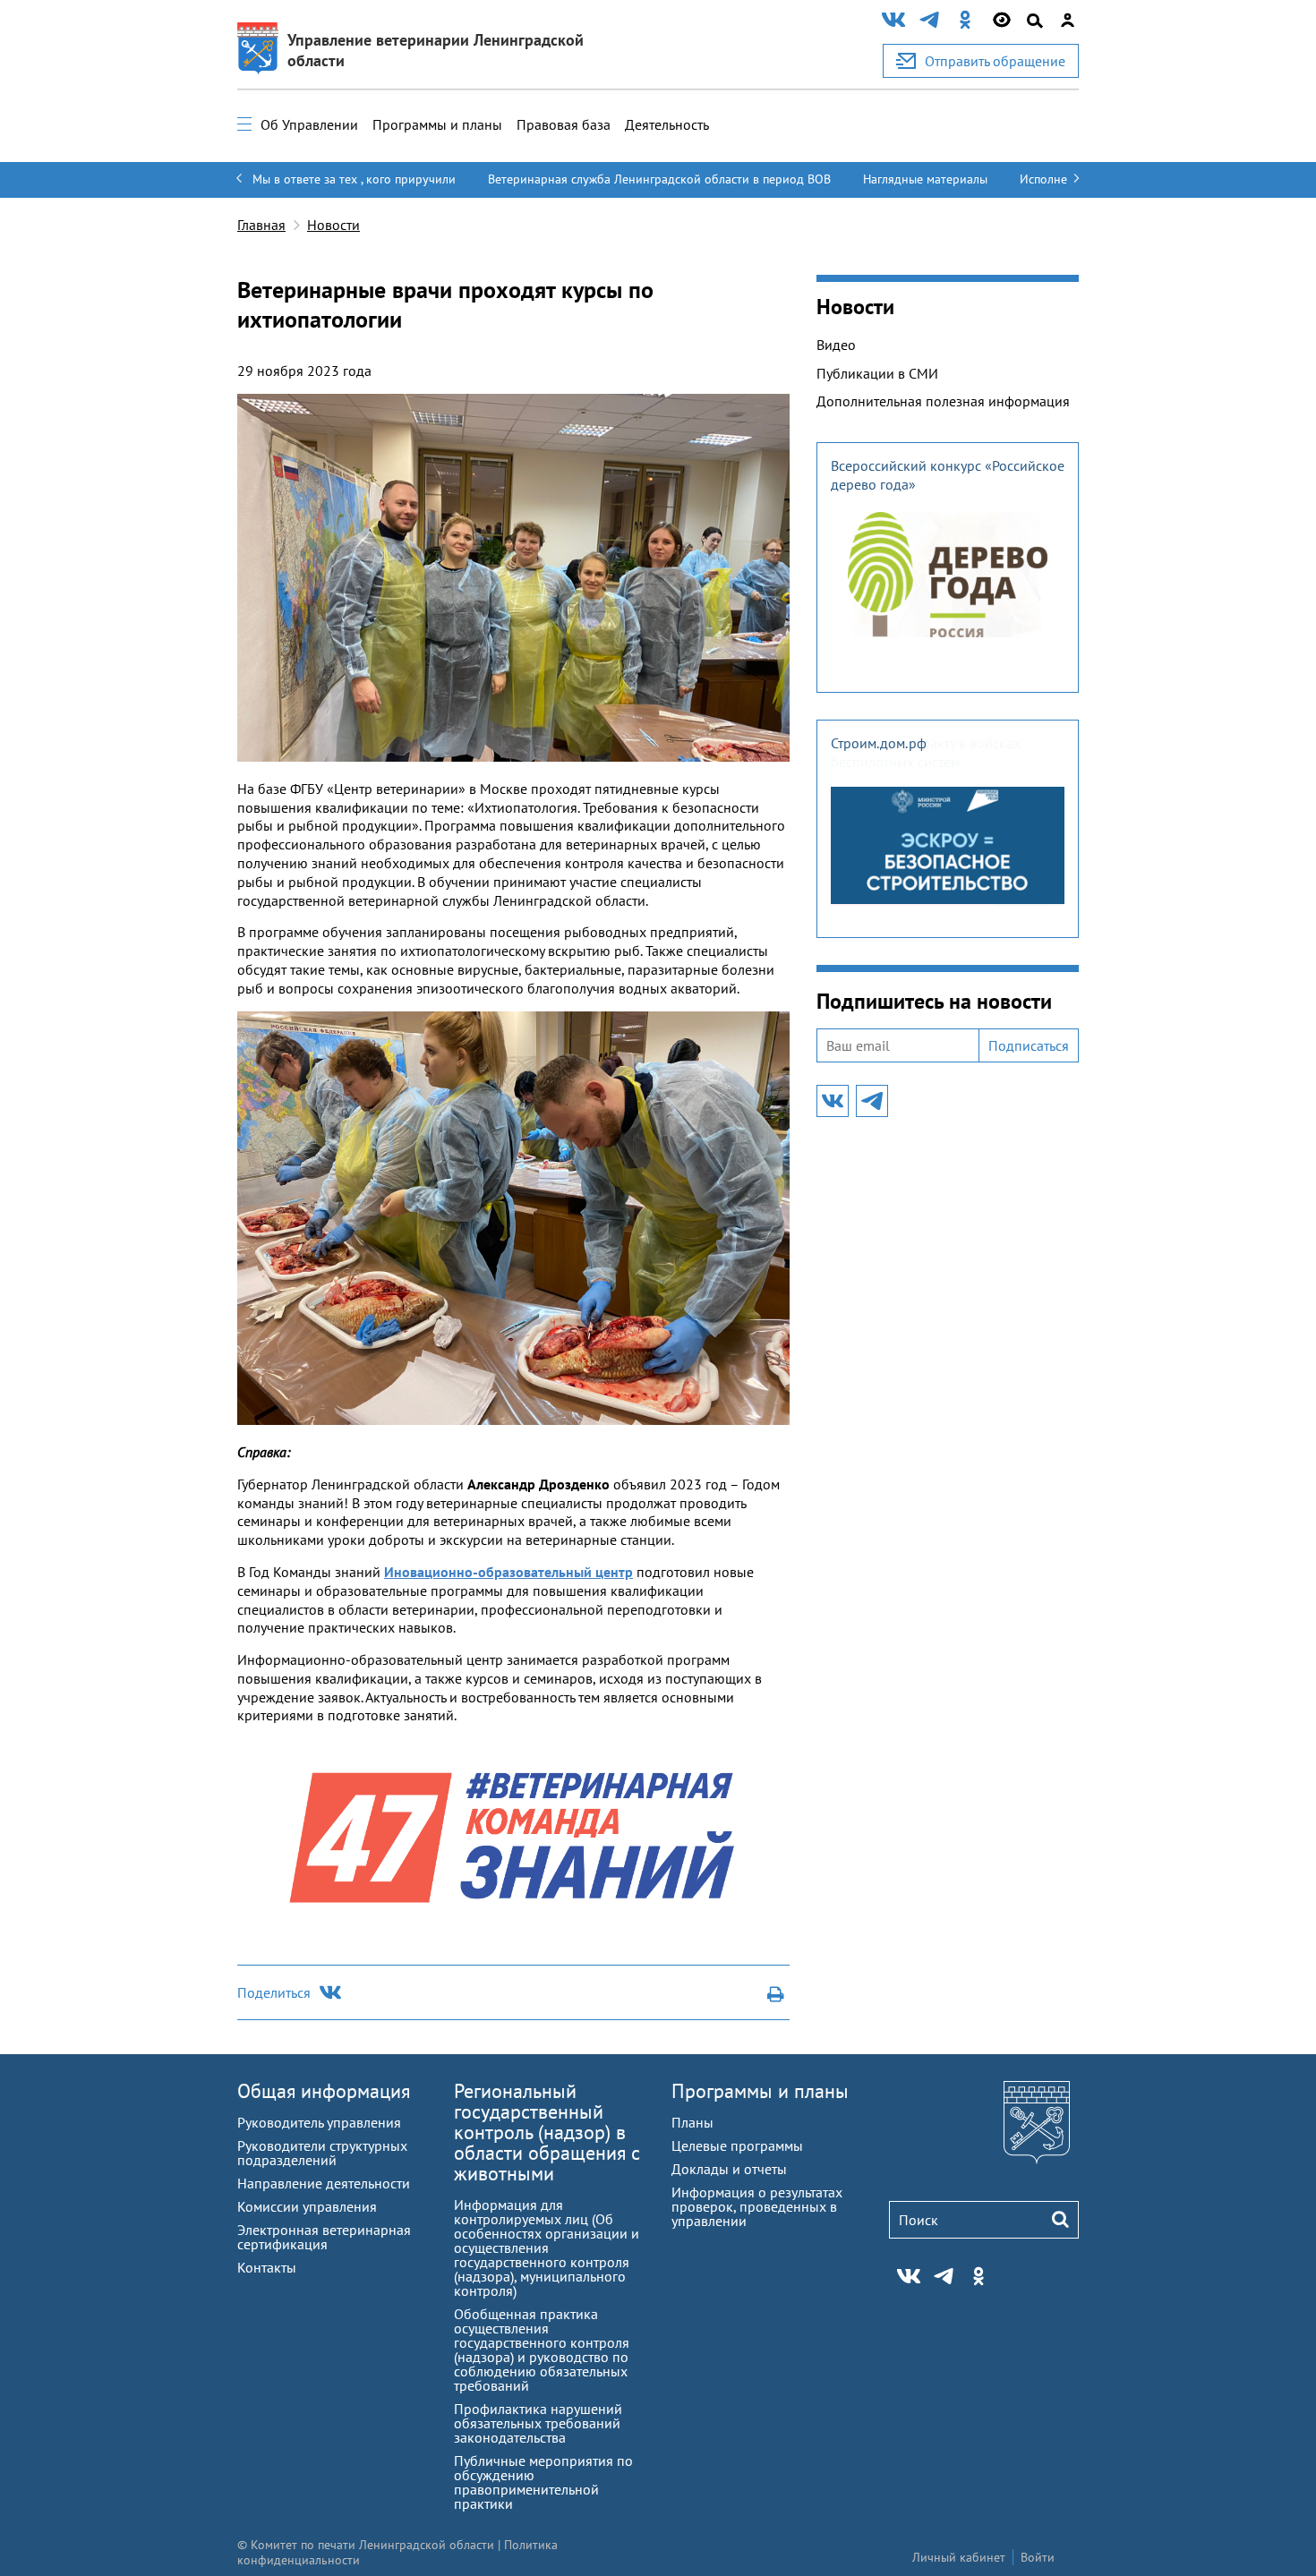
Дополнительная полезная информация (943, 401)
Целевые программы (737, 2145)
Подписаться (1029, 1045)
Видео (836, 345)
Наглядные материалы (925, 179)
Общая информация (324, 2091)
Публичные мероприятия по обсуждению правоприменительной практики (543, 2482)
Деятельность (667, 124)
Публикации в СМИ (877, 373)
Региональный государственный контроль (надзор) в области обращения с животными (547, 2132)
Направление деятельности (324, 2183)
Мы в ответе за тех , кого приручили (354, 179)
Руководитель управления (319, 2122)
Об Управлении (309, 124)
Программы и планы (437, 124)
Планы (692, 2122)
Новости (333, 225)
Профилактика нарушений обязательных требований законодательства (538, 2423)
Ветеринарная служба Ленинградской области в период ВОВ (659, 179)
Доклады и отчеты (729, 2169)
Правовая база (564, 124)
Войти (1038, 2557)
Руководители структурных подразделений (322, 2153)
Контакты (267, 2267)
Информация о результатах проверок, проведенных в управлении (757, 2206)
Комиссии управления (307, 2206)
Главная (261, 225)
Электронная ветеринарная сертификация (324, 2237)
